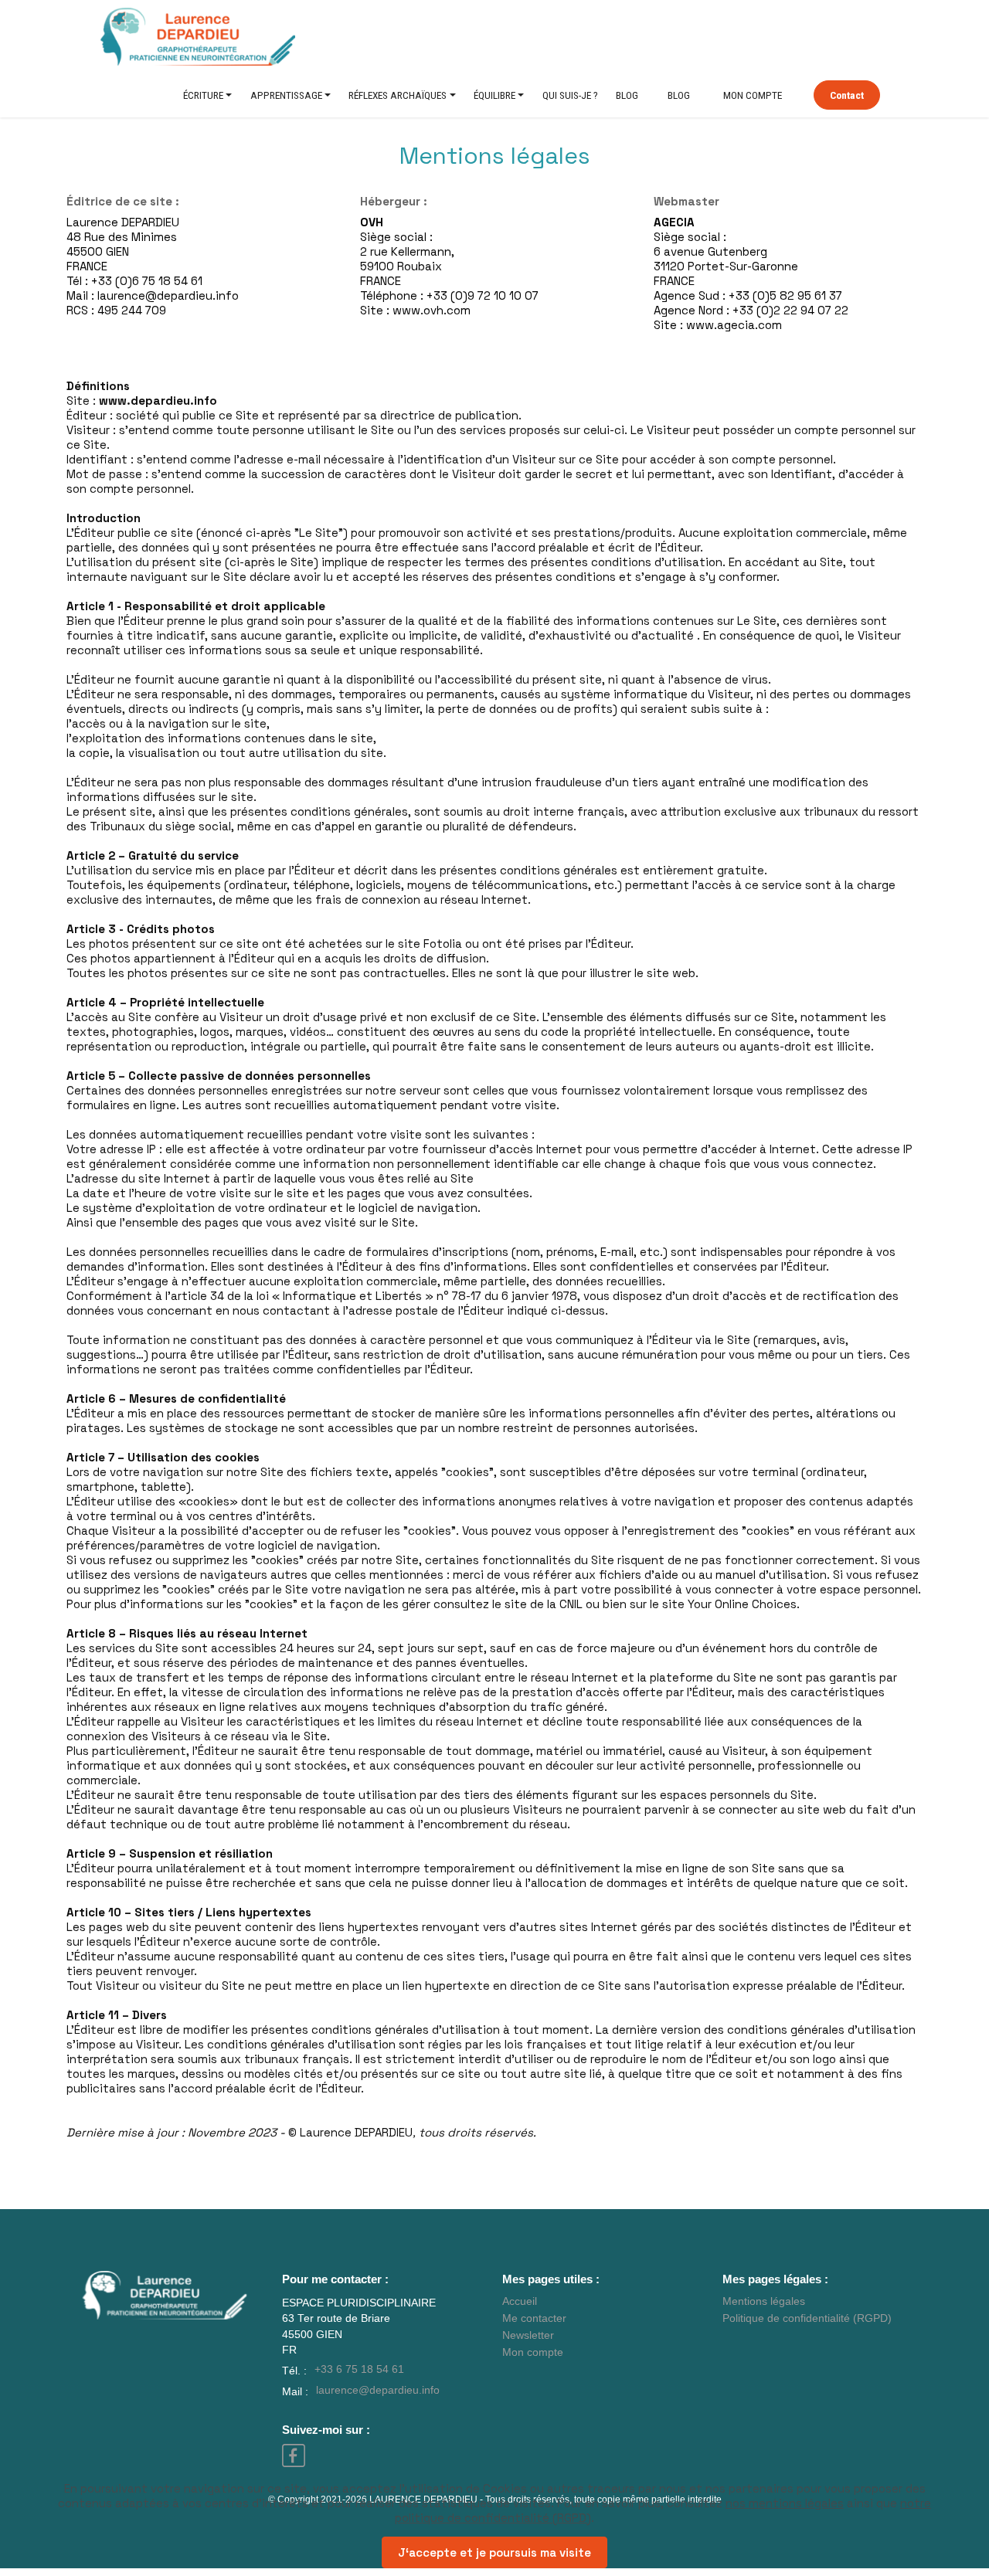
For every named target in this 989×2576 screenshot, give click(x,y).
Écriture (203, 95)
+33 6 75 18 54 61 (359, 2369)
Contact (847, 95)
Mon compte (753, 95)
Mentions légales (764, 2301)
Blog (627, 95)
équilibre (494, 95)
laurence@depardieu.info (378, 2390)
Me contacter (534, 2318)
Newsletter (528, 2335)
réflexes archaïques (398, 95)
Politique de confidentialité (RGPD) (807, 2318)
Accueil (520, 2301)
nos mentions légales (785, 2503)
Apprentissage (286, 95)
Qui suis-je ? (570, 95)
